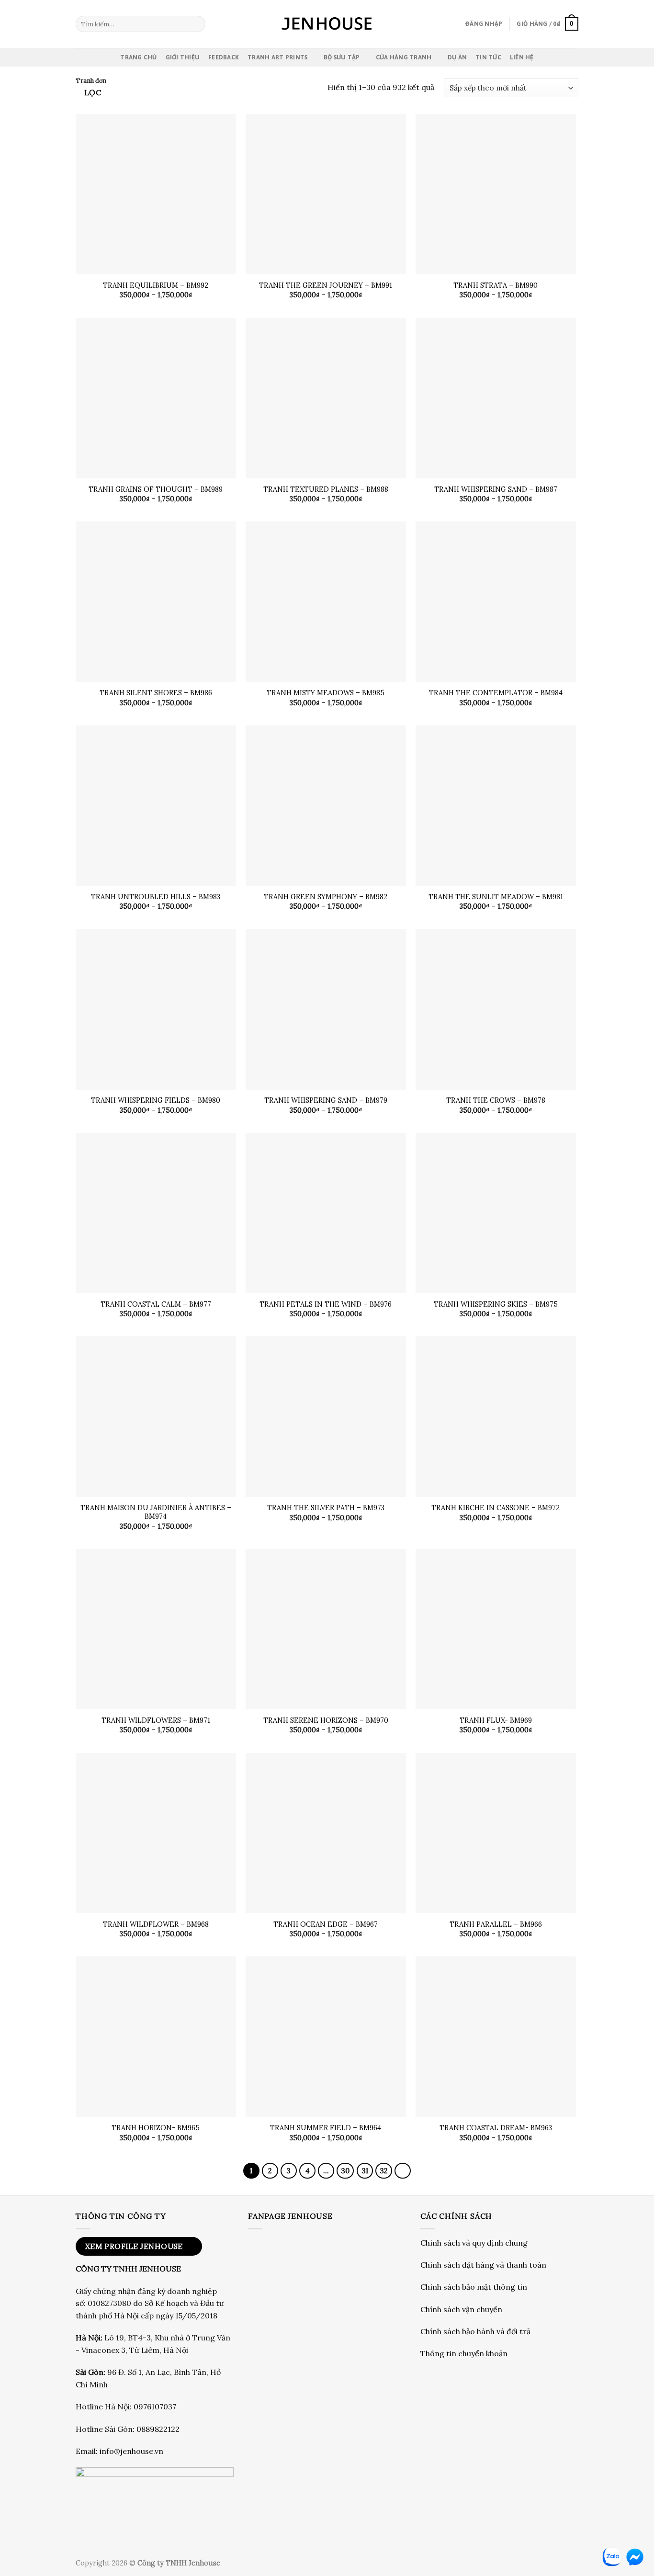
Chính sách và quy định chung (474, 2243)
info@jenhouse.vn (131, 2451)
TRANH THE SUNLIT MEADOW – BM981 (496, 897)
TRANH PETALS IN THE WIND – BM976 (326, 1304)
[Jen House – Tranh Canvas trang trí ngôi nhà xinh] (327, 24)
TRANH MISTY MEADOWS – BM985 (326, 693)
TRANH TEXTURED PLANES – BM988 (326, 489)
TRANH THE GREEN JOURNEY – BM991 (326, 285)
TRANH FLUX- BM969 (496, 1720)
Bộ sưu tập (342, 57)
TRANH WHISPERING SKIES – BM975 (496, 1304)
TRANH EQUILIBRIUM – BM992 (156, 285)
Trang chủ (138, 57)
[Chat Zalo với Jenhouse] (612, 2557)
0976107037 (155, 2407)
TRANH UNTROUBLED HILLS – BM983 (156, 897)
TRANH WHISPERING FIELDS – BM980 (156, 1100)
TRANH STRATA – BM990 (496, 285)
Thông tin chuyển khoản (464, 2353)
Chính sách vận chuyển (461, 2309)
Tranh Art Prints (277, 57)
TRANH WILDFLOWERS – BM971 (156, 1720)
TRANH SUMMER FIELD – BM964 (326, 2128)
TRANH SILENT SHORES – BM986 (156, 693)
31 (365, 2171)
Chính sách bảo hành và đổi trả (475, 2331)
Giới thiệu (183, 57)
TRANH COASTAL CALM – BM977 (156, 1304)
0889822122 (158, 2429)
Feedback (224, 57)
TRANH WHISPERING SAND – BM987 (496, 489)
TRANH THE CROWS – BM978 (496, 1100)
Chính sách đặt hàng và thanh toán (483, 2265)
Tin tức (488, 57)
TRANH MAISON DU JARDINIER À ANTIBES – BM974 (156, 1512)
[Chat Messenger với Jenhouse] (635, 2557)
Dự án (457, 57)
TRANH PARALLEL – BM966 (496, 1924)
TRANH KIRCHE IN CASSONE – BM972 (496, 1508)
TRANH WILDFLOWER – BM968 (156, 1924)
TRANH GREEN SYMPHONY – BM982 (326, 897)
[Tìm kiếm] (197, 24)
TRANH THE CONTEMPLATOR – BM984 (496, 693)
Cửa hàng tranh (404, 57)
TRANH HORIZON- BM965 (156, 2128)
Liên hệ (522, 57)
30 (345, 2171)
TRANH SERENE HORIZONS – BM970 (326, 1720)
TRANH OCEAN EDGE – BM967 (326, 1924)
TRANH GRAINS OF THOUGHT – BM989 (156, 489)
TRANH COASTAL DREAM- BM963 (496, 2128)
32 (384, 2171)
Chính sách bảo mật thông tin (474, 2287)
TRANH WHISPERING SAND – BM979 (326, 1100)
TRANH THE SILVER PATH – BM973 (326, 1508)
